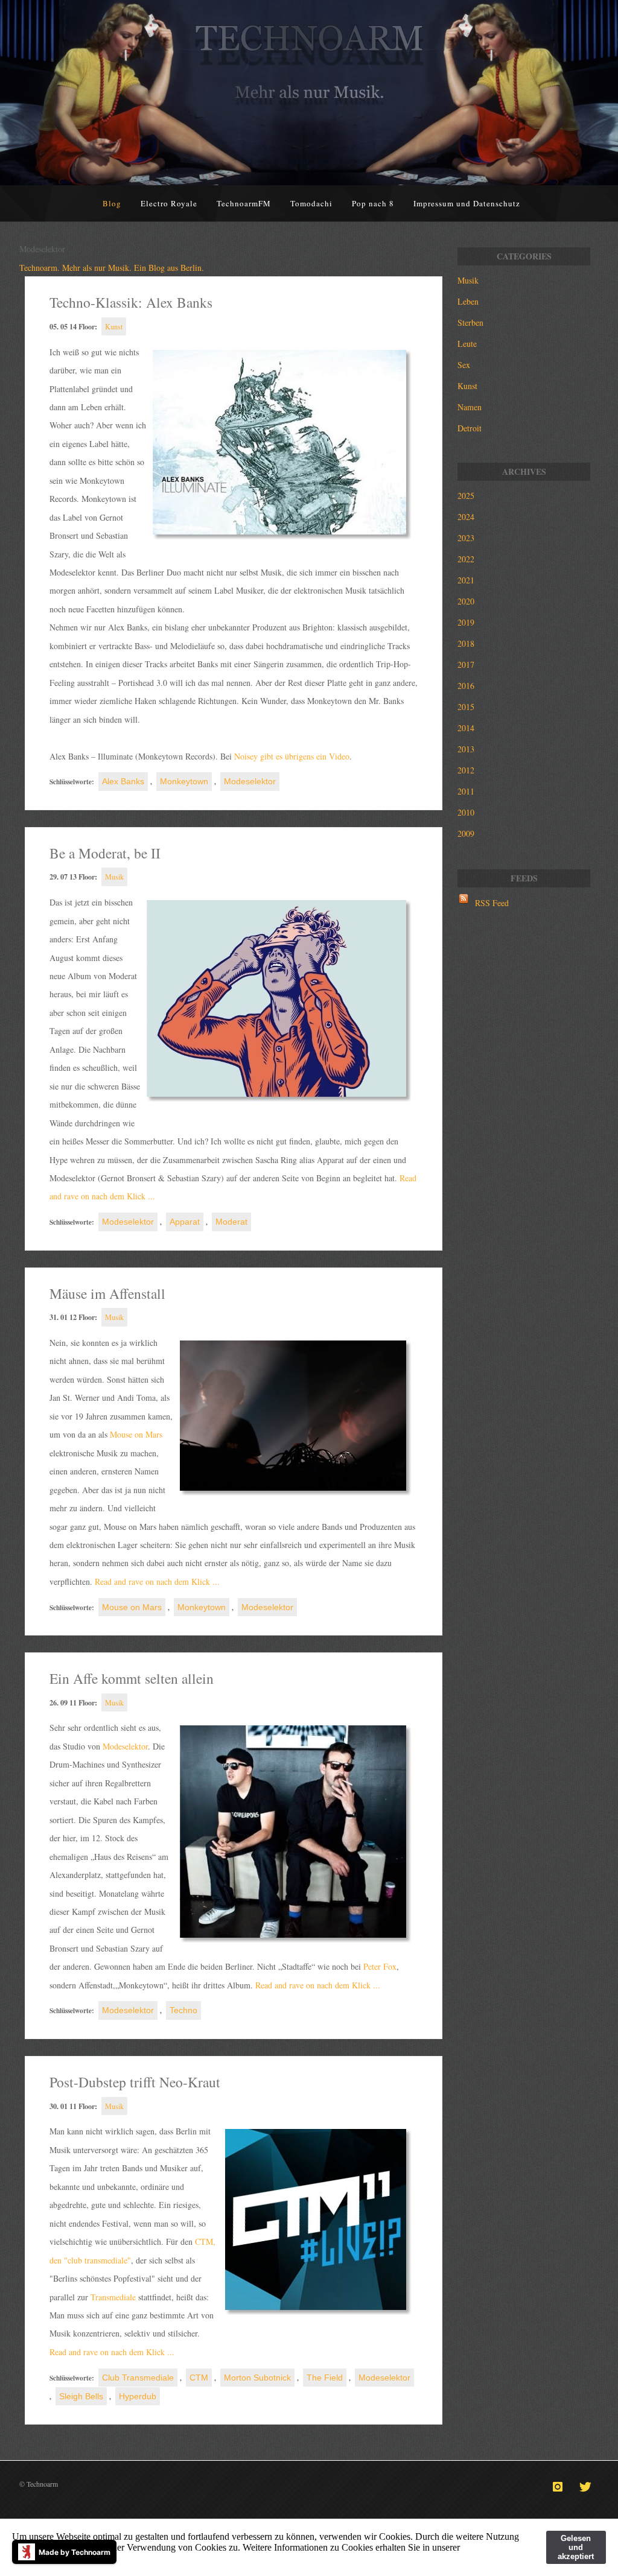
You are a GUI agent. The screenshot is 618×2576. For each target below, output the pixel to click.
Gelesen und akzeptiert (576, 2547)
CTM (199, 2378)
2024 (466, 517)
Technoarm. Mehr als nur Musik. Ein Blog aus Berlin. (112, 268)
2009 (466, 833)
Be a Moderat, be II (105, 853)
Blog (112, 203)
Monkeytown (184, 781)
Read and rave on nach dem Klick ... (156, 1581)
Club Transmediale (138, 2378)
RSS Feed (492, 903)
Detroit (470, 428)
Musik (114, 877)
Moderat (231, 1222)
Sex (464, 365)
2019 (466, 622)
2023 (466, 538)
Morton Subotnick (257, 2378)
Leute (467, 344)
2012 (466, 770)
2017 (466, 665)
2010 (466, 812)
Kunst (114, 326)
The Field (325, 2378)
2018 (466, 643)
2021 (466, 580)
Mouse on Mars (136, 1434)
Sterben (470, 322)
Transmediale (113, 2297)
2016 (466, 686)
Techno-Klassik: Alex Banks (131, 302)
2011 (466, 791)
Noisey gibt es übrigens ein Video (292, 756)
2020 (466, 601)
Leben (468, 301)
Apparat (185, 1222)
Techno (183, 2010)
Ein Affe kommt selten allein (132, 1678)
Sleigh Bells (81, 2396)
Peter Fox (380, 1966)
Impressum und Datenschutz (467, 203)
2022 (466, 559)
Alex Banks (123, 781)
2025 (466, 496)
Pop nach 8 (373, 203)
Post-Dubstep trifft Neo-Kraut (135, 2082)
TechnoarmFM (244, 203)
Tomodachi (311, 203)
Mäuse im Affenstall (107, 1293)
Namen (470, 407)
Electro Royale (169, 203)
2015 (466, 707)
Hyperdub (138, 2396)
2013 (466, 749)
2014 (466, 728)
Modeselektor (250, 781)
